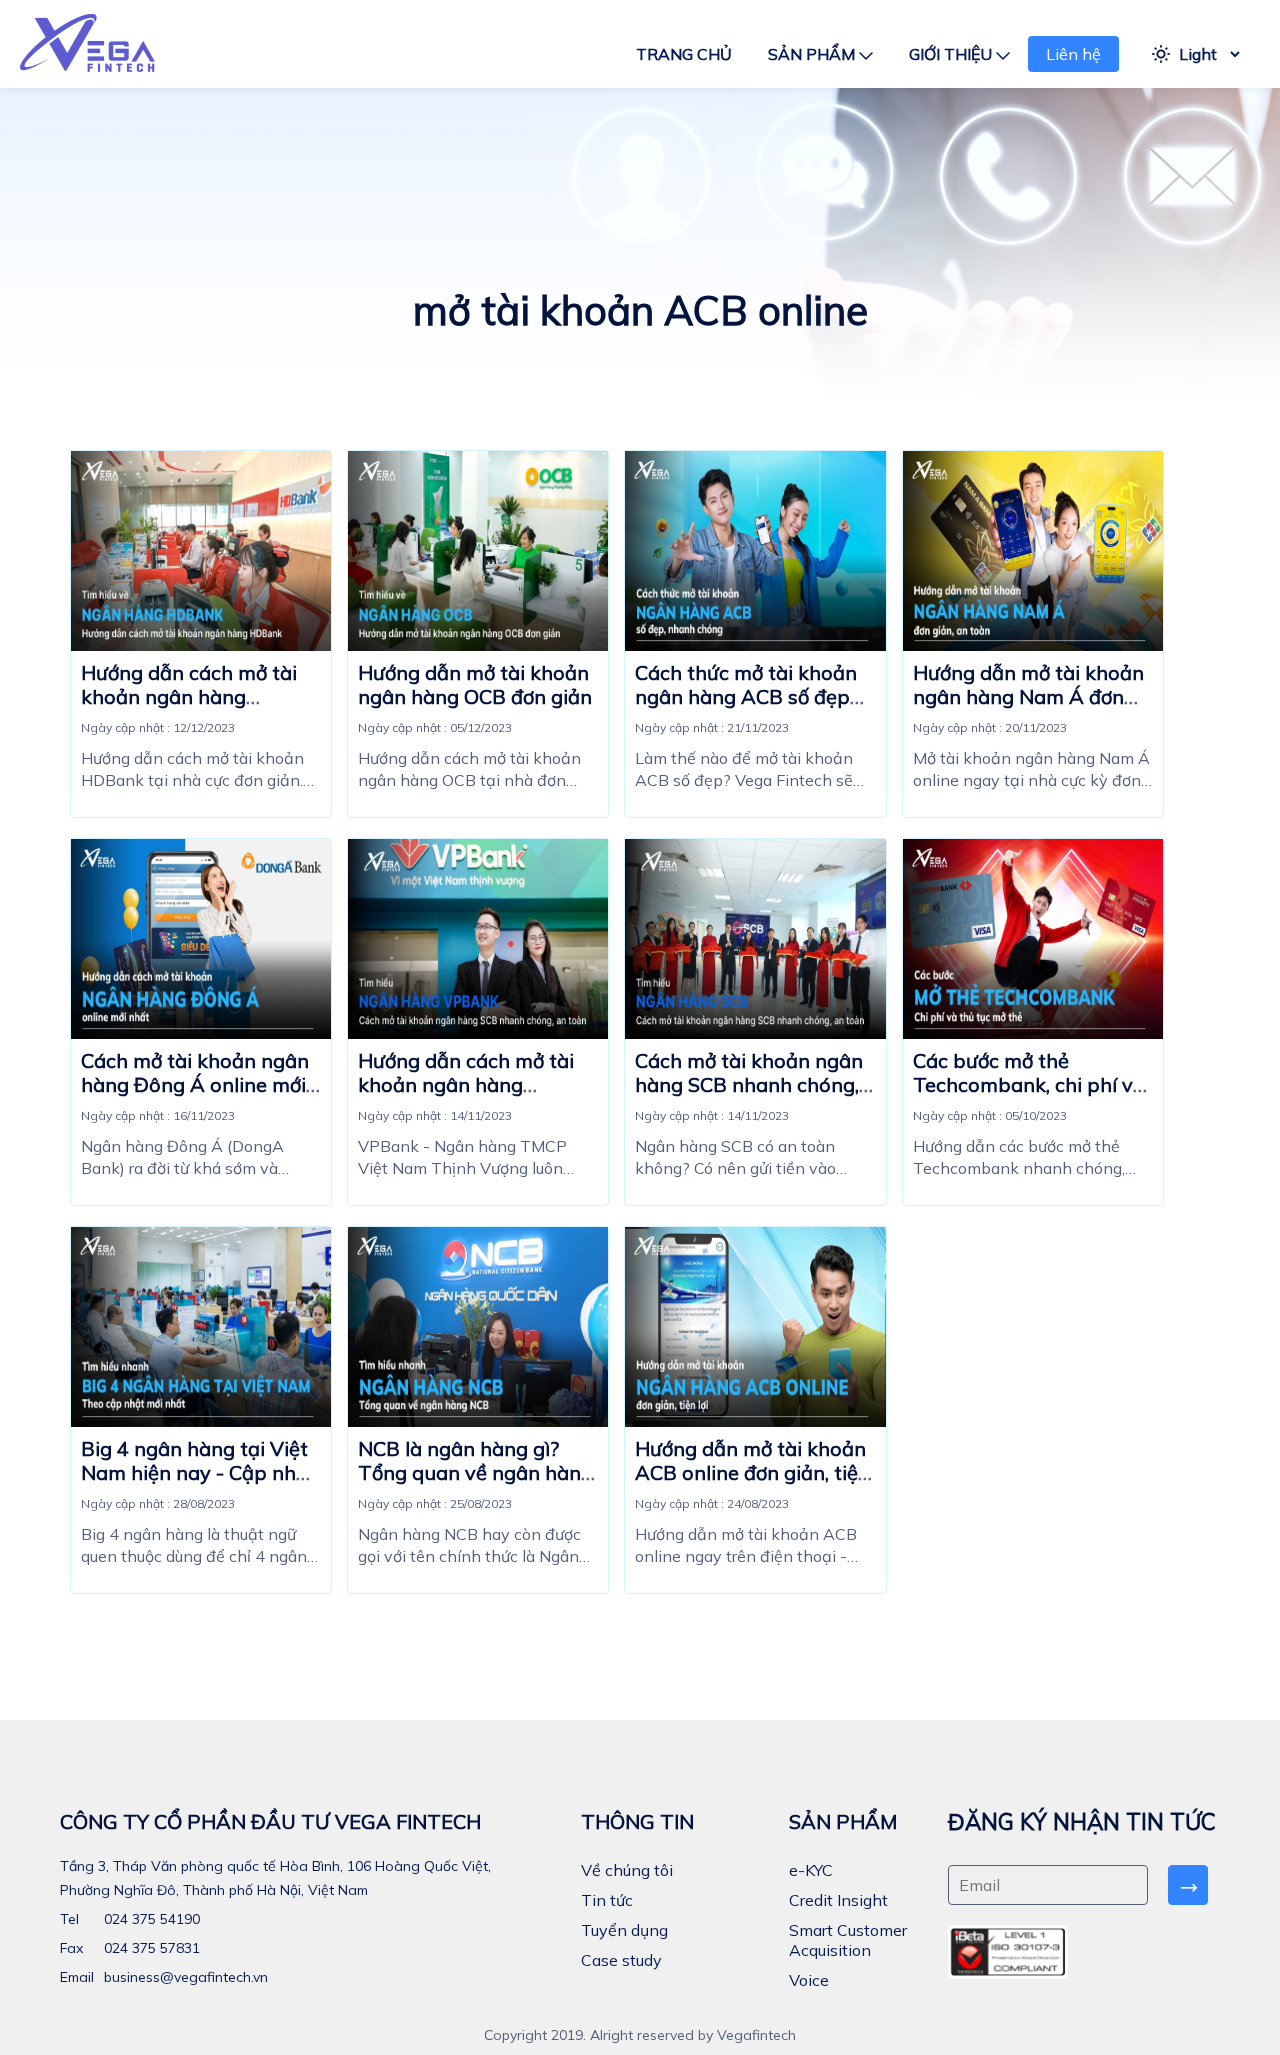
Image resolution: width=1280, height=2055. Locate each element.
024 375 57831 (150, 1948)
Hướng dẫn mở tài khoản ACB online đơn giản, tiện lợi (752, 1472)
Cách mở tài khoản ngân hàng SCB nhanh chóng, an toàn (749, 1084)
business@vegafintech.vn (184, 1977)
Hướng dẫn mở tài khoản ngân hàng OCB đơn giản (475, 684)
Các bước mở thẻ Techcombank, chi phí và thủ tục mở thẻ (1029, 1084)
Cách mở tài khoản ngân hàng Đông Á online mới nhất (195, 1084)
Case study (621, 1960)
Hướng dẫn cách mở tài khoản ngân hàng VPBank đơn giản (466, 1084)
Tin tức (607, 1900)
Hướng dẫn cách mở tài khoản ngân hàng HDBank (189, 696)
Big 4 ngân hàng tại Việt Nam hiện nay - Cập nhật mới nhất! (198, 1472)
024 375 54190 (150, 1919)
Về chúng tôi (627, 1870)
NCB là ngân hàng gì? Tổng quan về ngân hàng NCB (475, 1472)
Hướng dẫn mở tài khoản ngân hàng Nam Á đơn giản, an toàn (1028, 696)
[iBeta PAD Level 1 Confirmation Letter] (1008, 1952)
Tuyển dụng (624, 1930)
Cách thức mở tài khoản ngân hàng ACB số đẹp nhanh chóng (746, 696)
